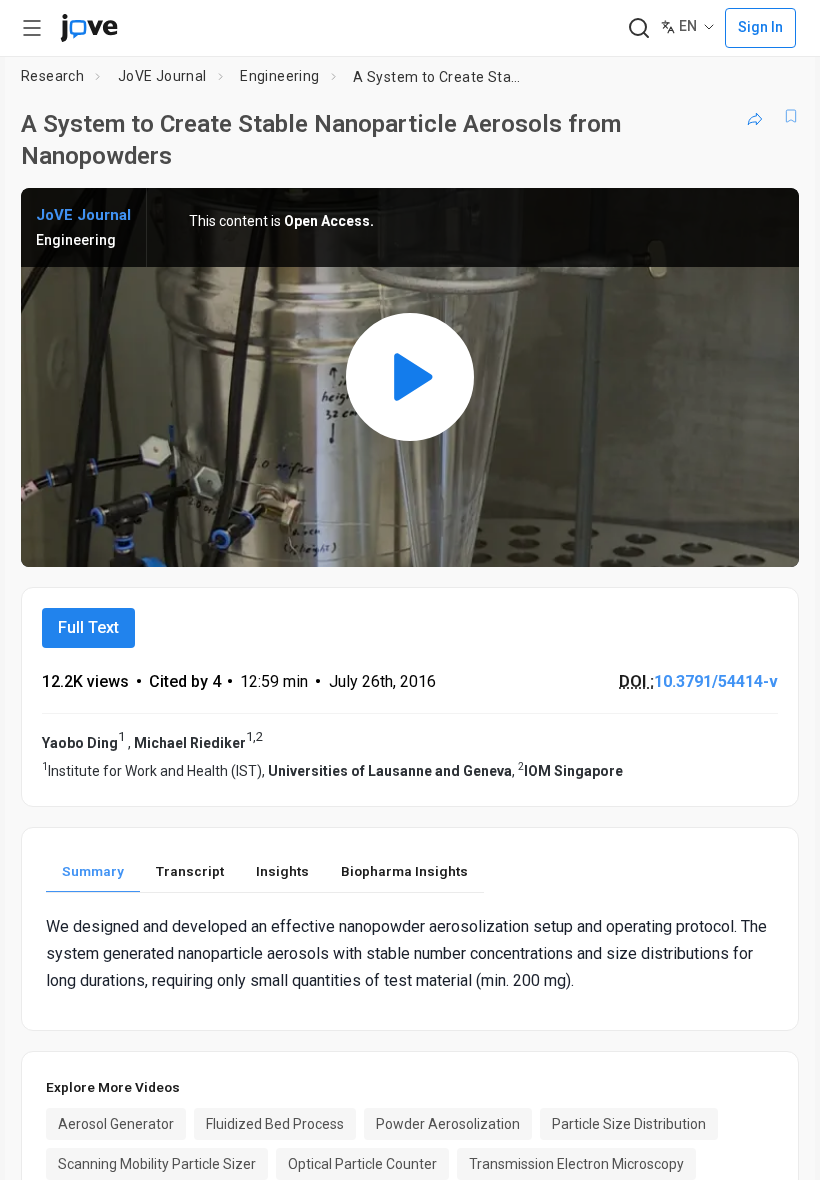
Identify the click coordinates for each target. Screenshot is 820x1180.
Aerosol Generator (116, 1124)
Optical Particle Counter (362, 1164)
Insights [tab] (282, 871)
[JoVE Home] (89, 28)
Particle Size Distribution (629, 1124)
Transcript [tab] (190, 871)
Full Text (88, 627)
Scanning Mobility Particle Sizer (157, 1164)
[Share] (755, 116)
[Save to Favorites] (791, 116)
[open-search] (638, 28)
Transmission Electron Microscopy (576, 1164)
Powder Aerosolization (448, 1124)
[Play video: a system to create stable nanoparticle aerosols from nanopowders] (410, 377)
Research (52, 76)
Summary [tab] (93, 871)
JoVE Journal (162, 76)
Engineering (279, 76)
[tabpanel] (410, 954)
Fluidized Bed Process (275, 1124)
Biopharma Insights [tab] (404, 871)
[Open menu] (32, 28)
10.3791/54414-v (716, 681)
